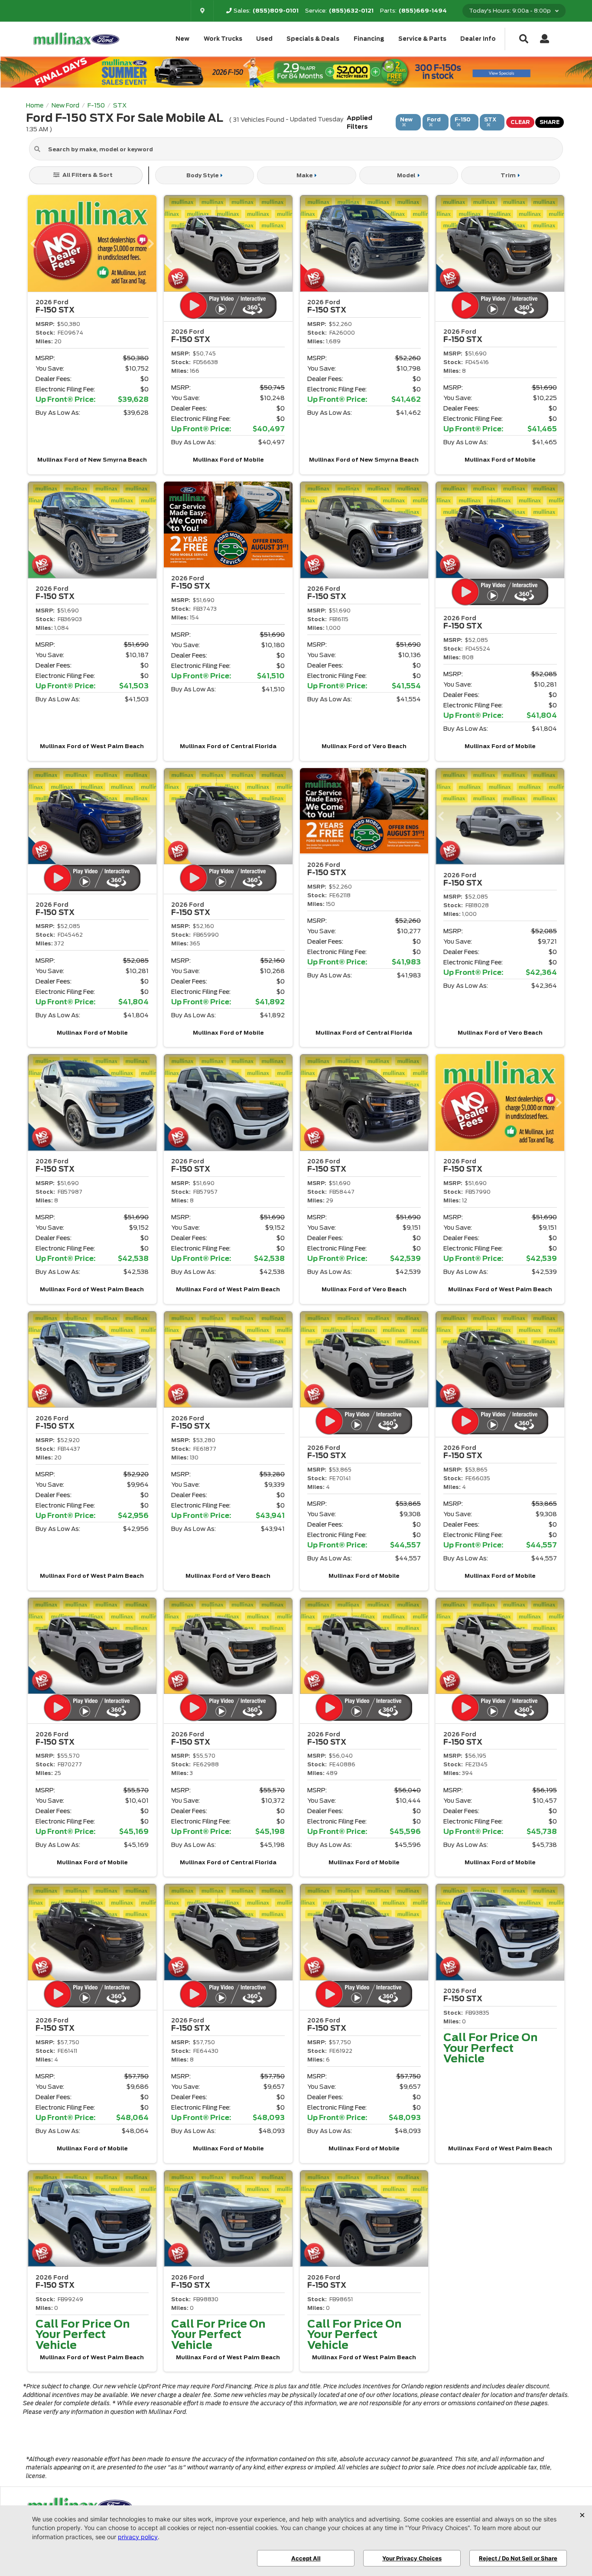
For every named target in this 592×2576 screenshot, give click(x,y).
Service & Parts (422, 39)
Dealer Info (478, 39)
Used (264, 39)
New (182, 39)
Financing (369, 39)
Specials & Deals (313, 39)
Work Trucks (223, 39)
